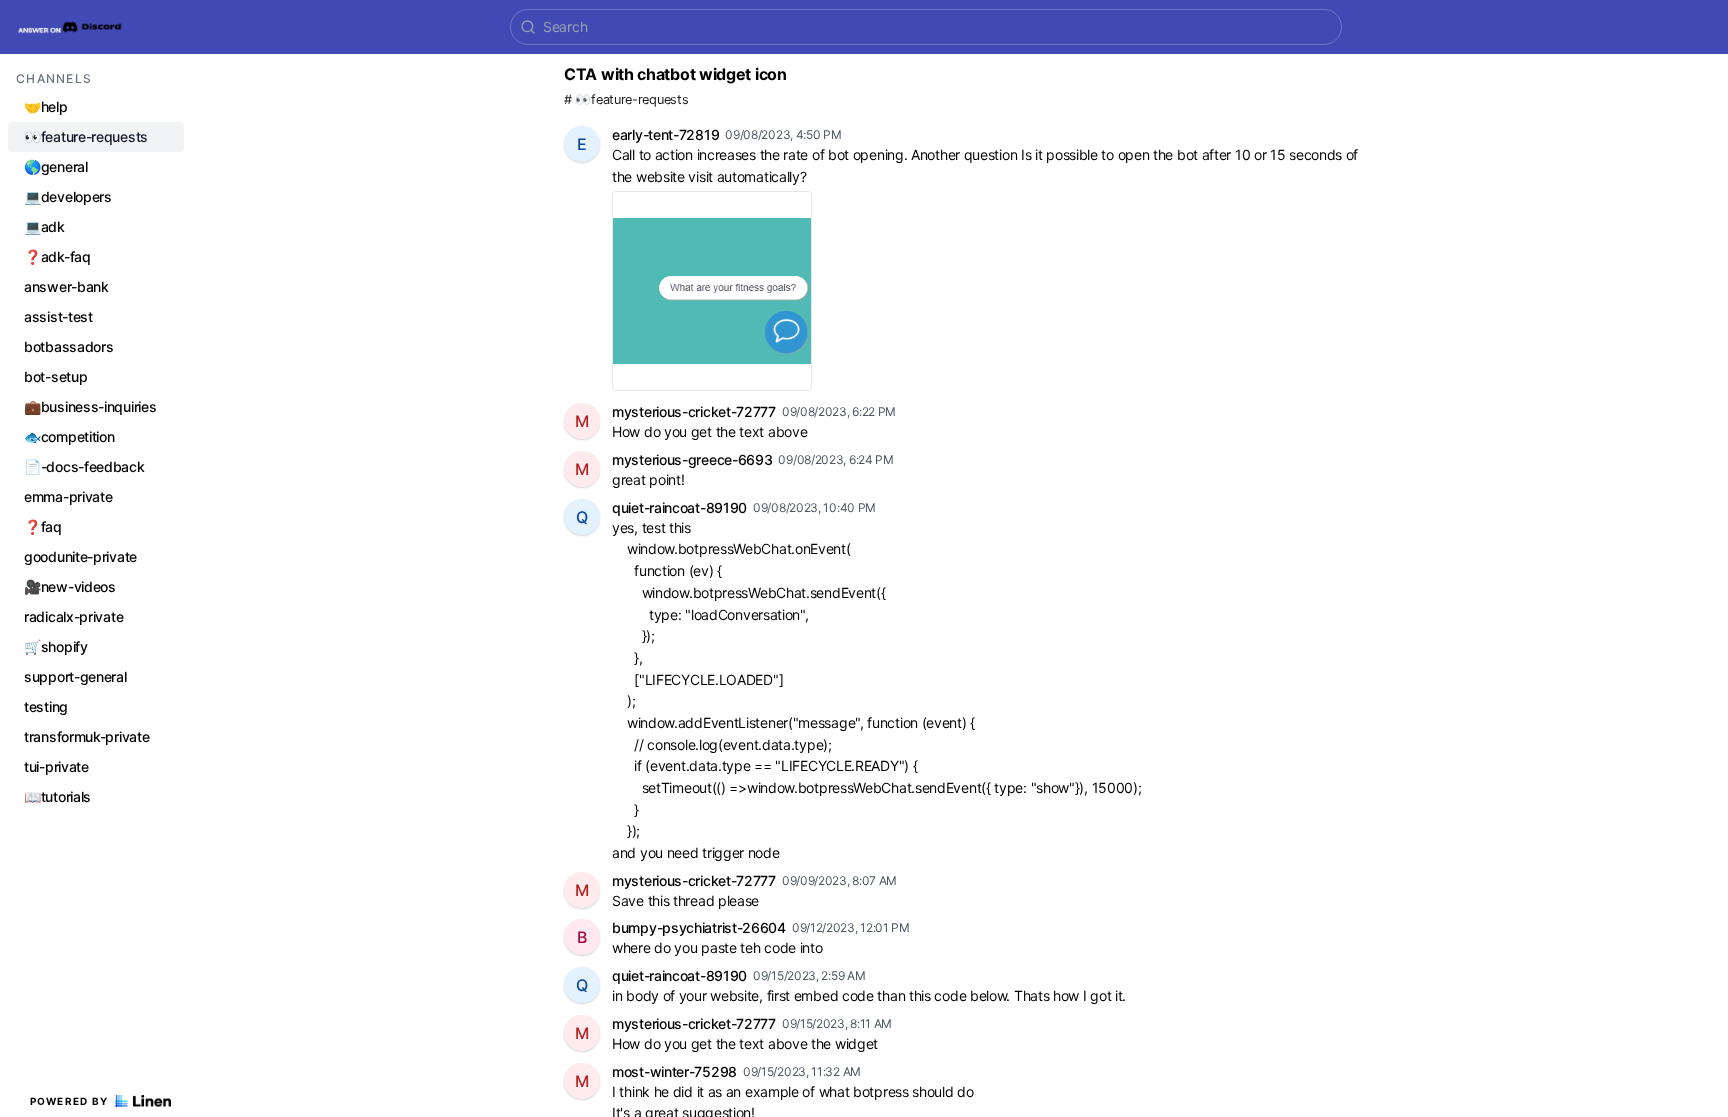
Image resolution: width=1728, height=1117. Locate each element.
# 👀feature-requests (626, 99)
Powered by (69, 1101)
